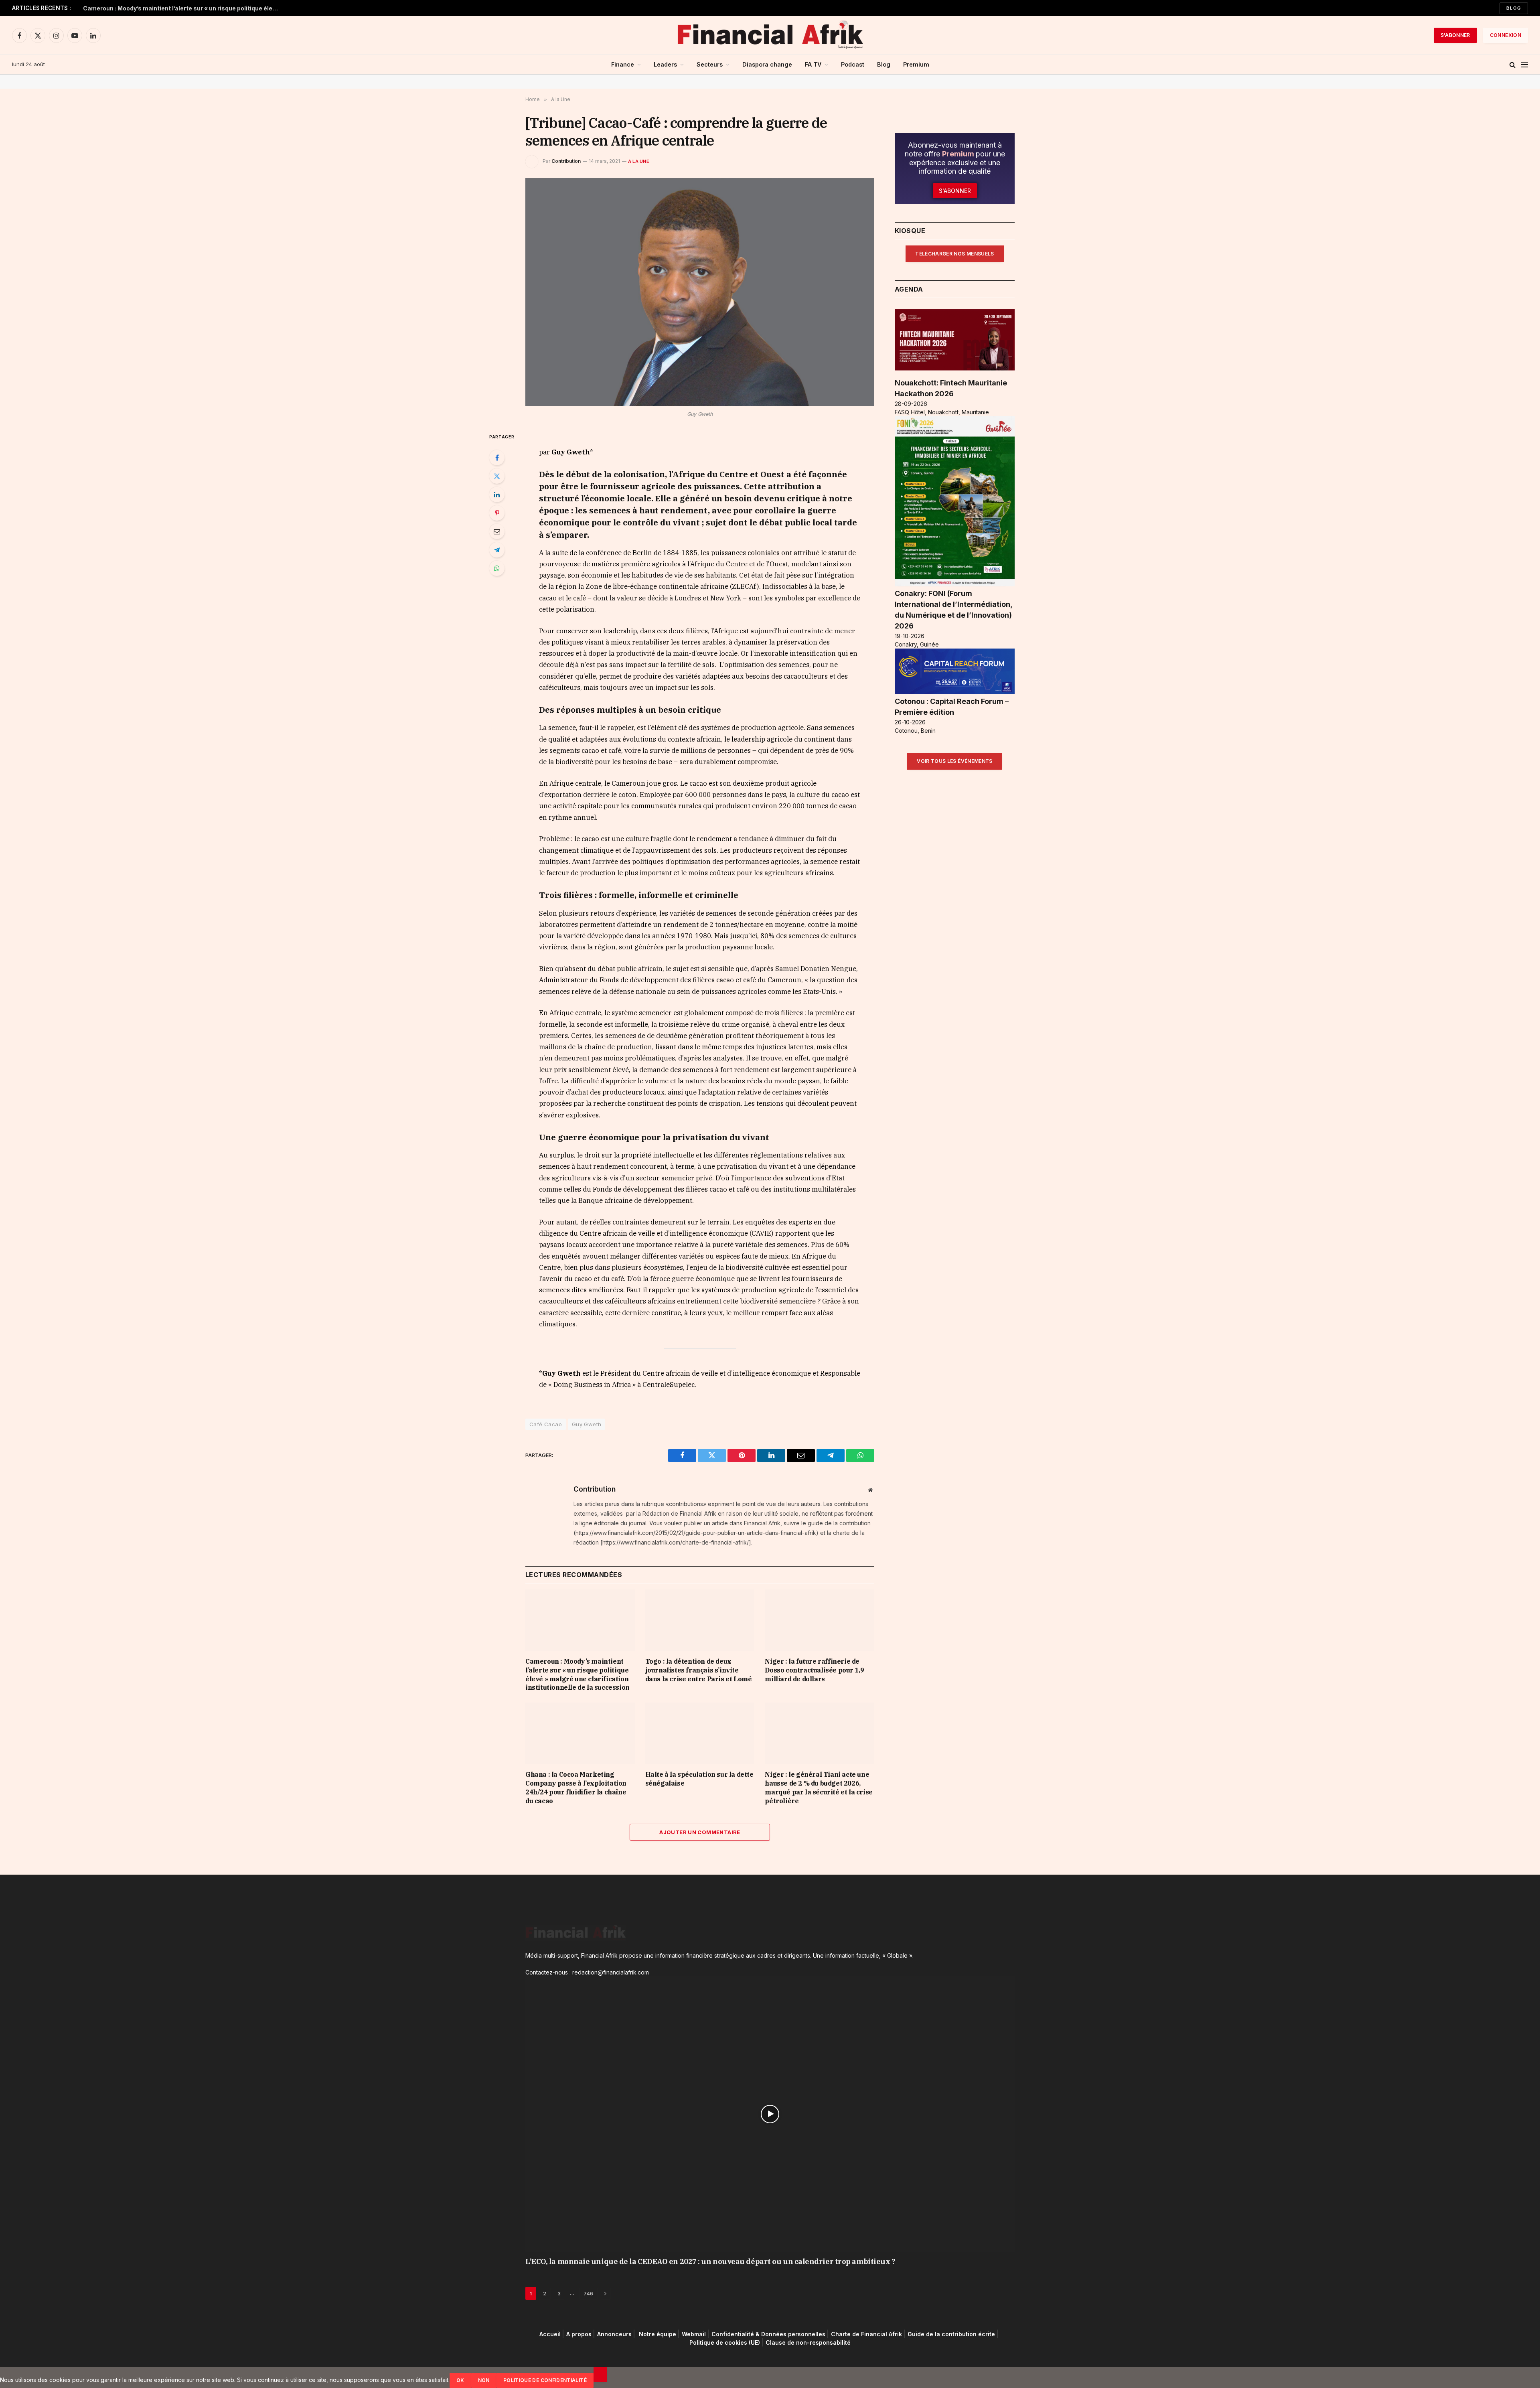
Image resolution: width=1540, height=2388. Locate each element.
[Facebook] (497, 458)
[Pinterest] (497, 513)
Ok (460, 2380)
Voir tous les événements (955, 761)
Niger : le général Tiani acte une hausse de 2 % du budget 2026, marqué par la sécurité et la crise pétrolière (819, 1787)
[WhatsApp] (497, 568)
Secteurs (710, 64)
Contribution (566, 161)
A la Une (639, 161)
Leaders (665, 64)
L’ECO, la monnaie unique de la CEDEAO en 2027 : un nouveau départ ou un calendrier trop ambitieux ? (710, 2261)
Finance (623, 64)
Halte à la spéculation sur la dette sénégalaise (699, 1779)
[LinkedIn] (497, 495)
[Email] (497, 531)
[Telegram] (497, 550)
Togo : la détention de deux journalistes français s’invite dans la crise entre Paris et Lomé (699, 1670)
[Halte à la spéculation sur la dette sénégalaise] (700, 1733)
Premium (916, 64)
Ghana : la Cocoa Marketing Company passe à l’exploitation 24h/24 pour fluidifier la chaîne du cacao (576, 1787)
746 (588, 2293)
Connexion (1506, 35)
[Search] (1513, 65)
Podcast (853, 64)
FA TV (813, 64)
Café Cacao (546, 1424)
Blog (1514, 8)
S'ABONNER (1455, 35)
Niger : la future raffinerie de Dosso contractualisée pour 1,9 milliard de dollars (814, 1670)
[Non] (600, 2374)
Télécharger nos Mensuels (955, 254)
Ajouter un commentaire (700, 1832)
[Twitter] (497, 476)
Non (484, 2380)
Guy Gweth (587, 1424)
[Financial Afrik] (770, 35)
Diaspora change (767, 64)
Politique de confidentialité (545, 2380)
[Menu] (1524, 65)
